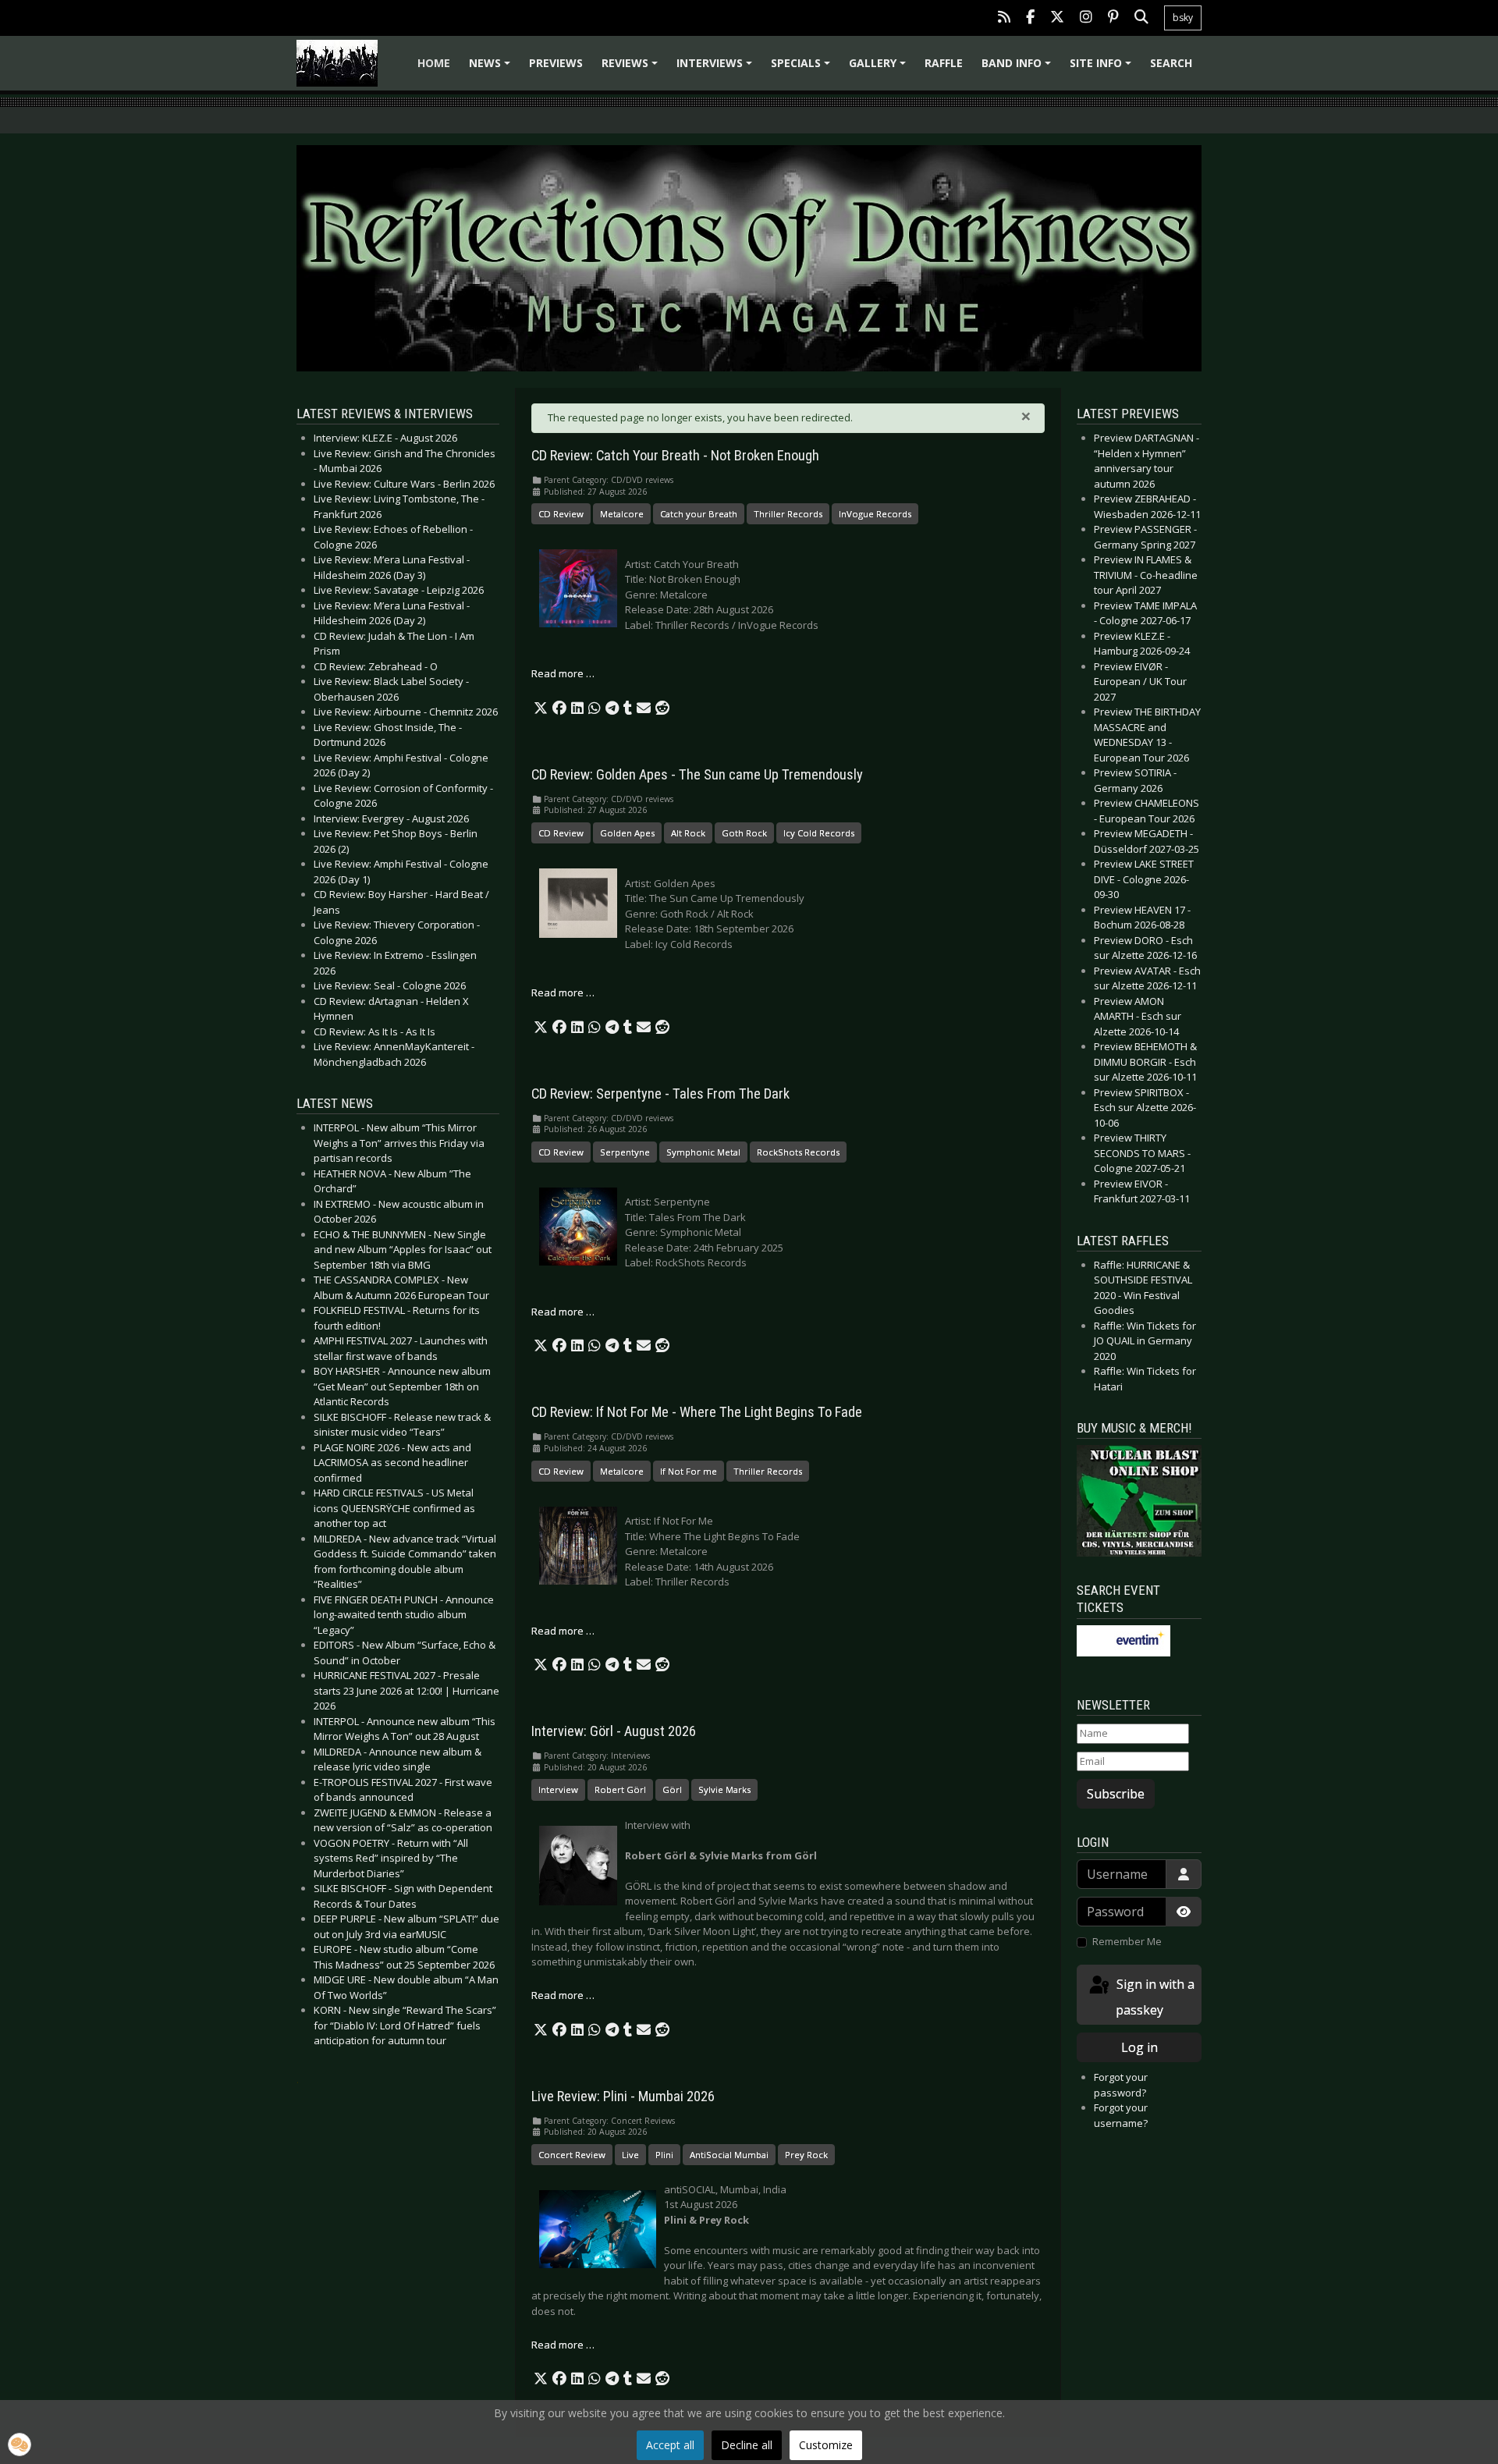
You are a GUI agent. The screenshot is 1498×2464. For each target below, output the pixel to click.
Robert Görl (620, 1789)
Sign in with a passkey (1154, 1997)
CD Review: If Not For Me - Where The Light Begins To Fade (697, 1412)
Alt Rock (688, 833)
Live (630, 2155)
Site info (1103, 68)
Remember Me (1127, 1941)
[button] (541, 708)
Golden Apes (627, 833)
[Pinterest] (1113, 18)
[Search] (1141, 18)
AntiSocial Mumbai (729, 2155)
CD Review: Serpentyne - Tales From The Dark (660, 1094)
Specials (803, 68)
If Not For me (689, 1471)
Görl (672, 1789)
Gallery (880, 68)
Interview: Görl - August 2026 (614, 1731)
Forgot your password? (1121, 2085)
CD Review (561, 514)
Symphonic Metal (703, 1152)
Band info (1019, 68)
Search (1171, 63)
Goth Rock (744, 833)
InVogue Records (875, 514)
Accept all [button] (670, 2445)
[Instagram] (1086, 18)
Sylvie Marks (724, 1789)
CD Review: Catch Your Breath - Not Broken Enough (675, 456)
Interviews (717, 68)
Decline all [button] (747, 2445)
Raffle (944, 63)
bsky (1183, 18)
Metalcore (622, 514)
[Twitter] (1057, 18)
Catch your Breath (699, 514)
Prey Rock (806, 2155)
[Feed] (1004, 18)
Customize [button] (826, 2445)
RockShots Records (798, 1152)
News (492, 68)
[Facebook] (1030, 18)
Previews (556, 63)
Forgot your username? (1121, 2115)
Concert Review (572, 2155)
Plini (664, 2155)
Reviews (632, 68)
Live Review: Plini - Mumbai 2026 (623, 2097)
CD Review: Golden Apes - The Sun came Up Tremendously (697, 775)
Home (434, 63)
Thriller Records (788, 514)
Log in (1139, 2047)
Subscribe (1116, 1794)
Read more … (563, 673)
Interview (558, 1789)
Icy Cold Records (819, 833)
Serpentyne (625, 1152)
